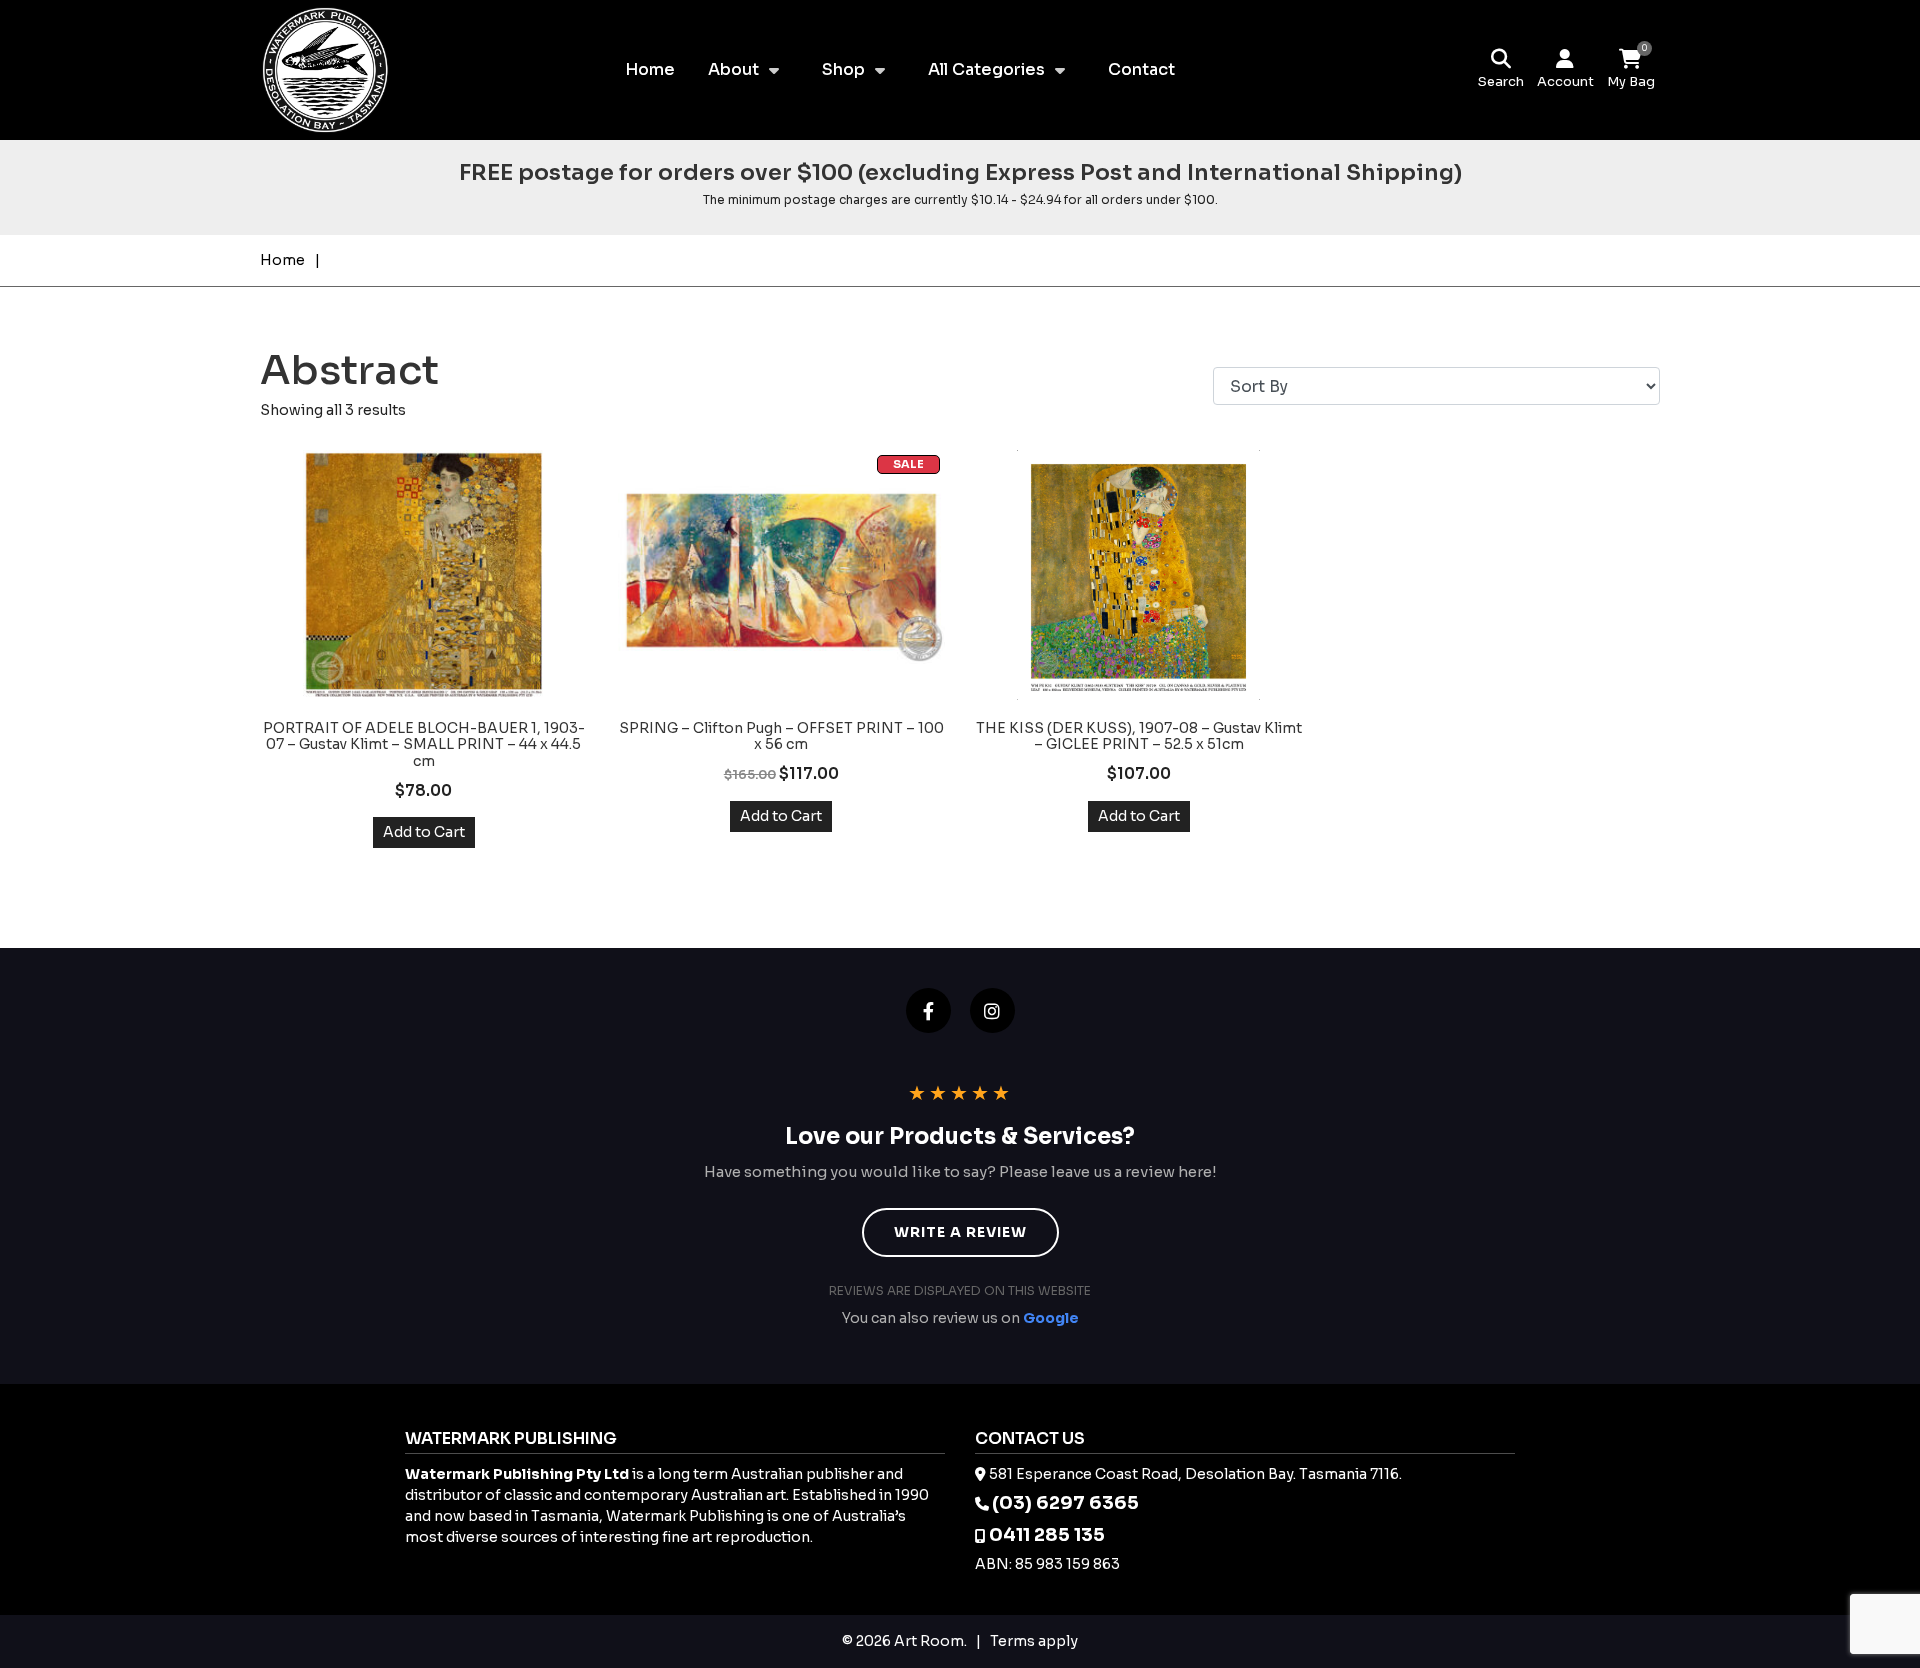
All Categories (986, 69)
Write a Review (960, 1232)
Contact (1141, 69)
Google (1051, 1318)
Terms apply (1034, 1641)
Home (650, 69)
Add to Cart (424, 832)
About (733, 69)
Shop (843, 69)
